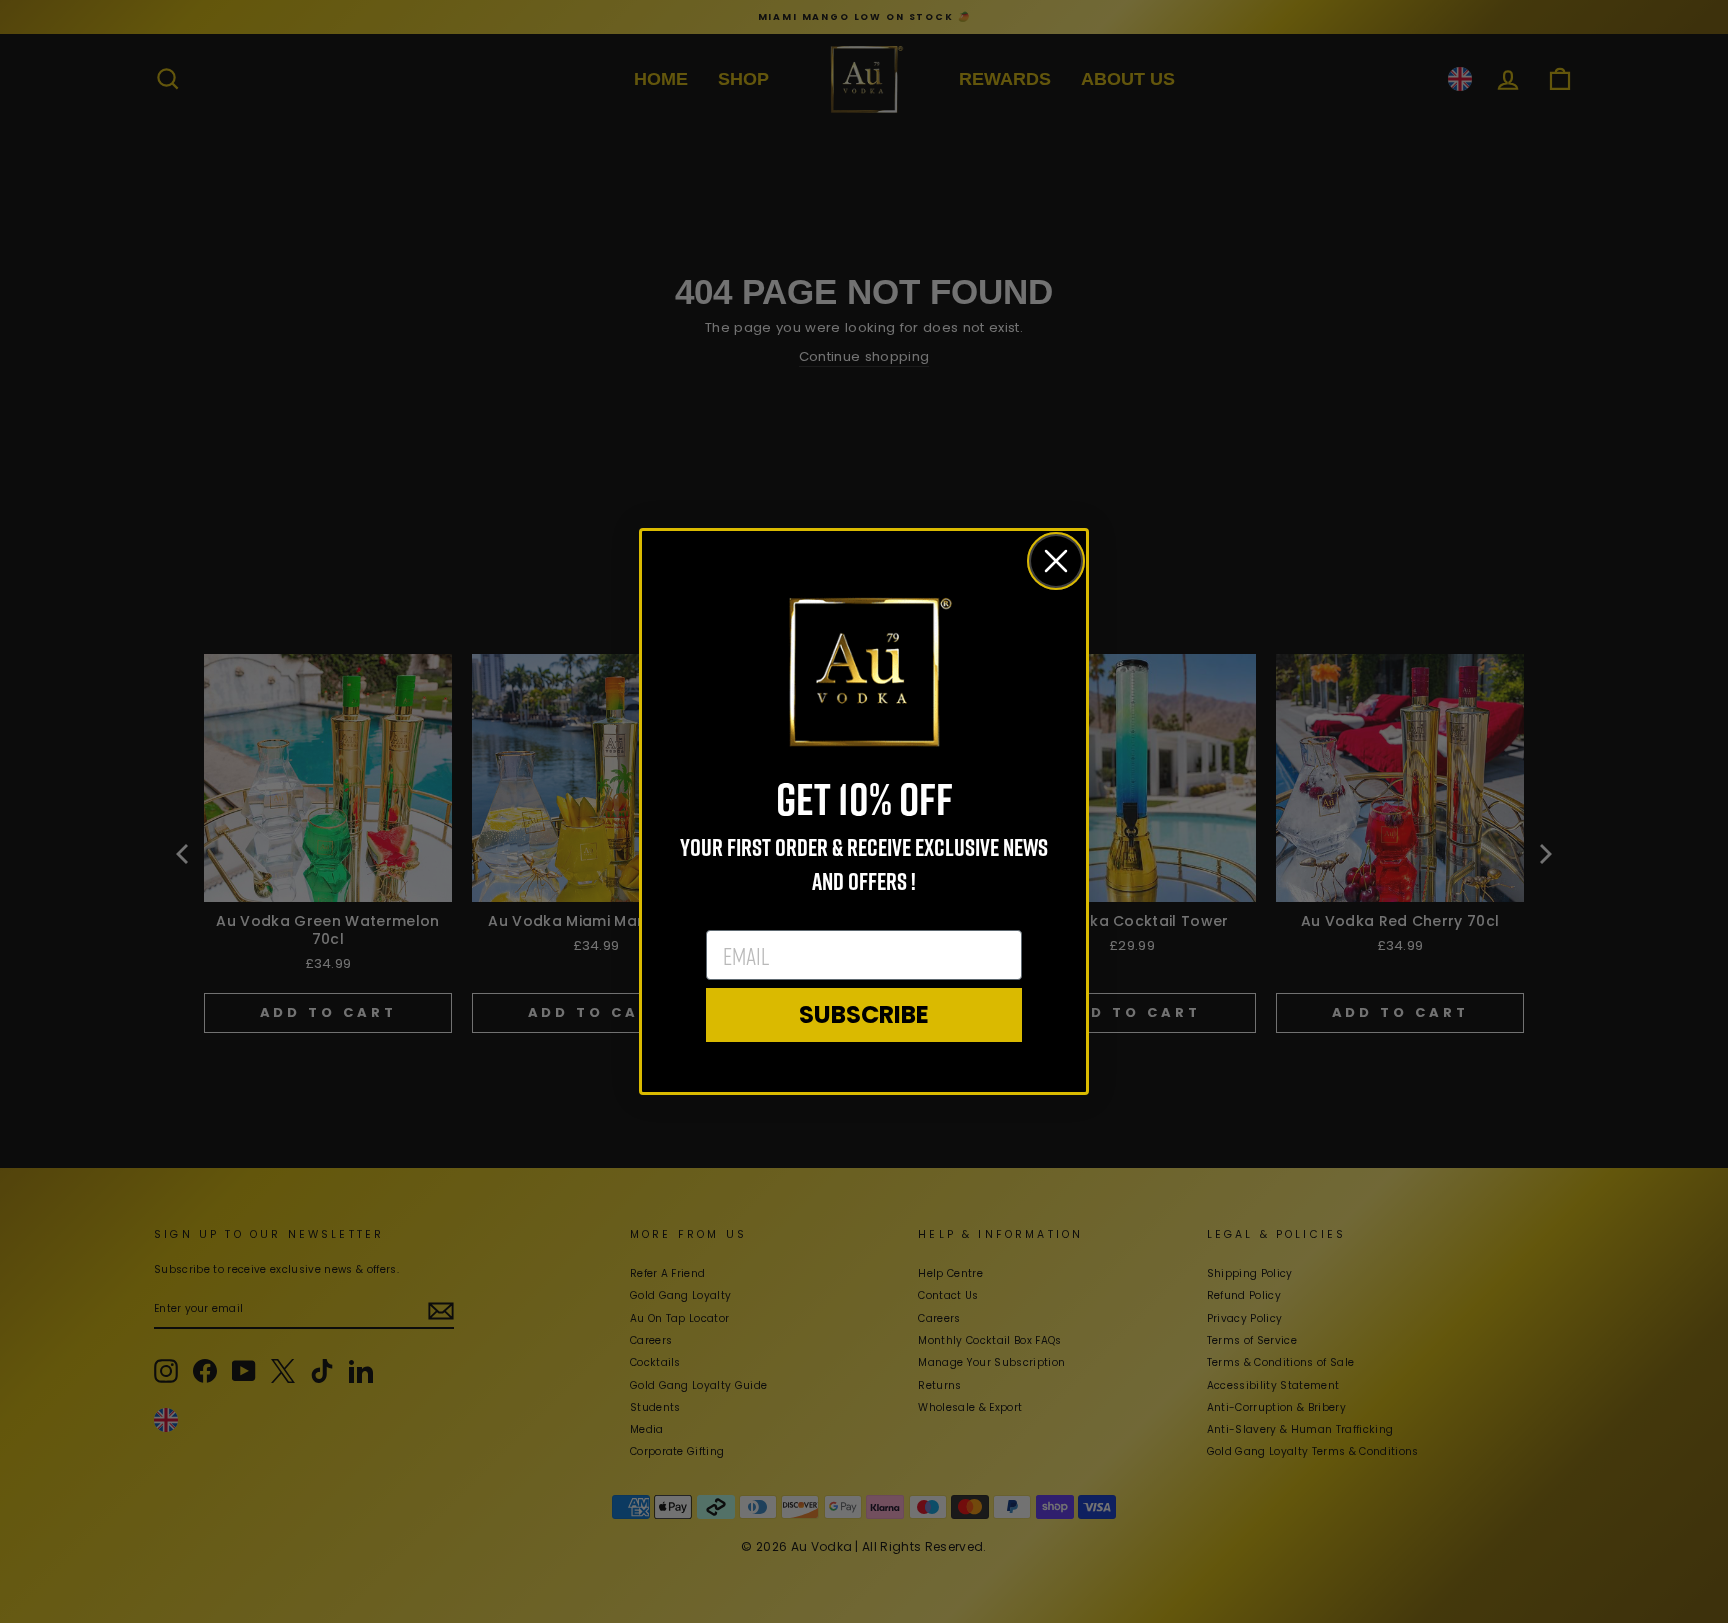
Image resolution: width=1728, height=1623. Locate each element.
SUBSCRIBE (864, 1014)
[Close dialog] (1056, 561)
